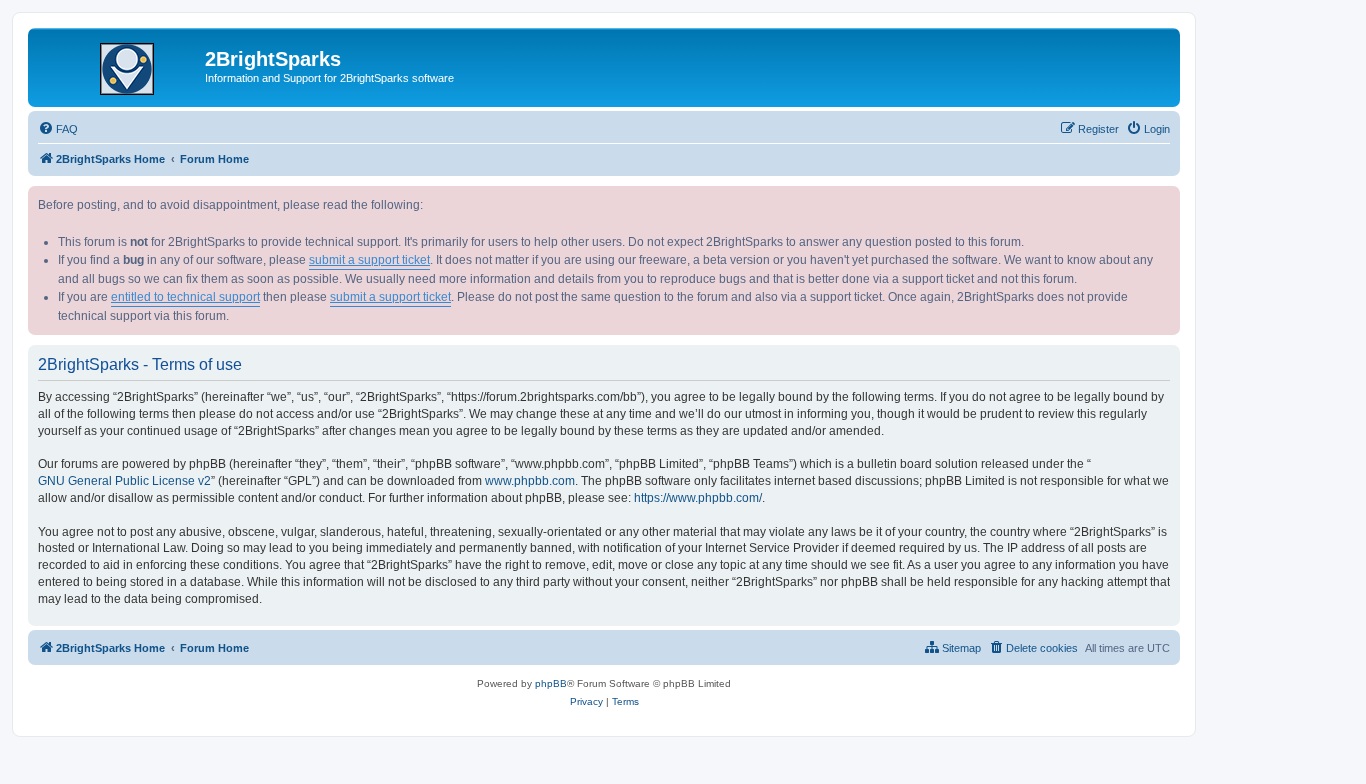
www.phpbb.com (530, 481)
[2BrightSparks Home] (119, 65)
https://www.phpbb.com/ (698, 498)
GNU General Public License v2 (124, 481)
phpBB (551, 683)
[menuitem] (58, 129)
